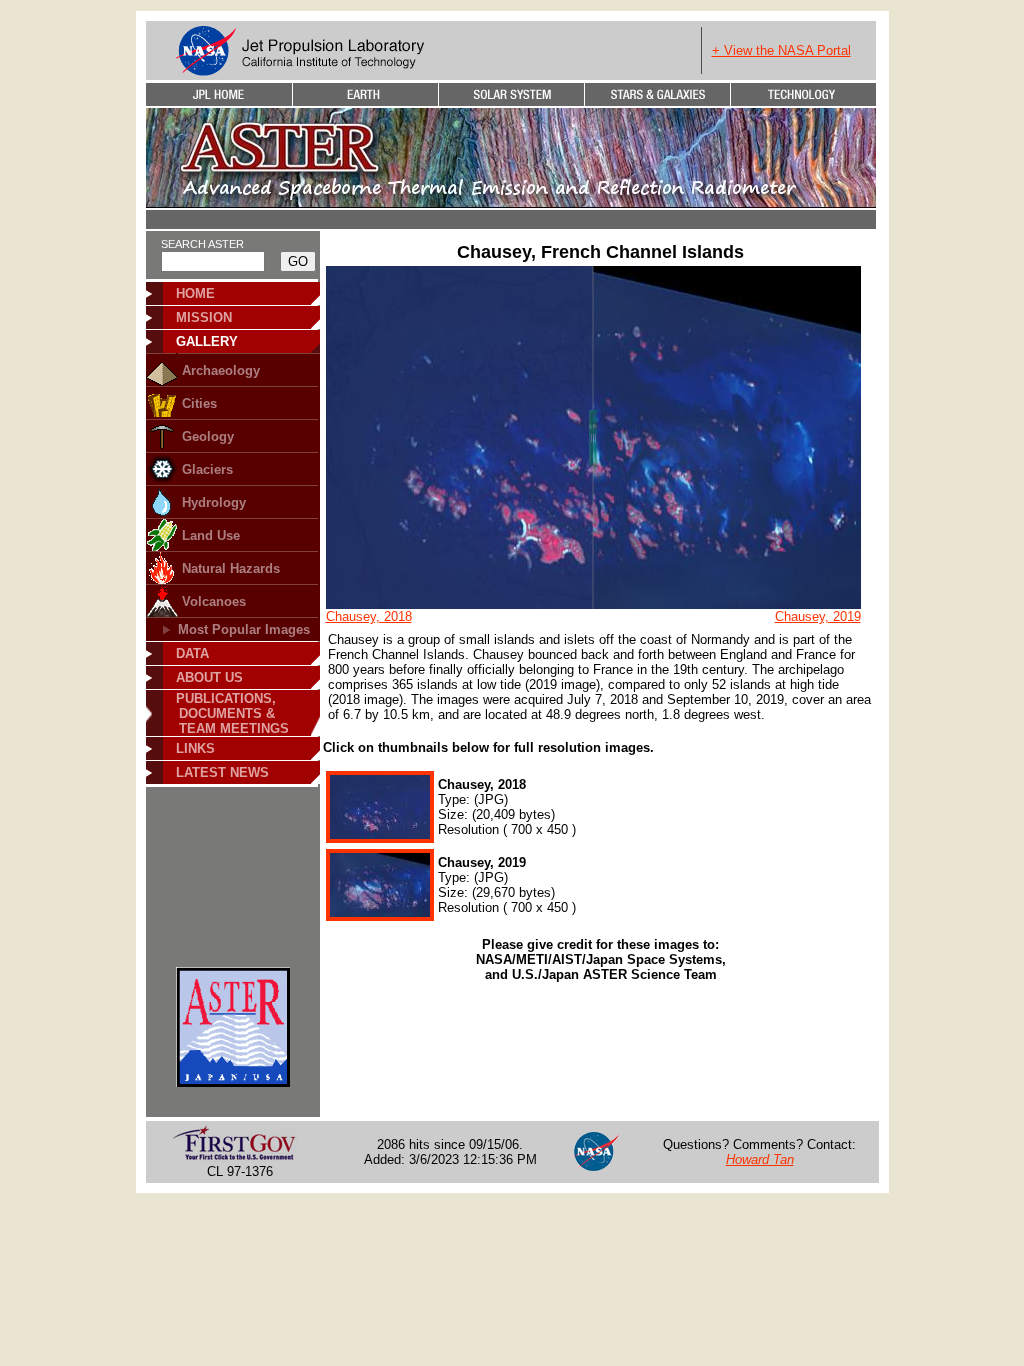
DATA (192, 653)
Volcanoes (214, 601)
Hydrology (214, 502)
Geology (208, 436)
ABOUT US (209, 677)
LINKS (195, 748)
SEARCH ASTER (202, 244)
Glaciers (207, 469)
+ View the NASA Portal (781, 50)
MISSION (204, 317)
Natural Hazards (231, 568)
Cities (199, 403)
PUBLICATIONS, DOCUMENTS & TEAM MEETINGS (226, 713)
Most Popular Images (244, 629)
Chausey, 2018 (369, 616)
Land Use (211, 535)
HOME (195, 293)
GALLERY (207, 341)
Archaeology (221, 370)
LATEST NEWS (222, 772)
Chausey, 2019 (818, 616)
